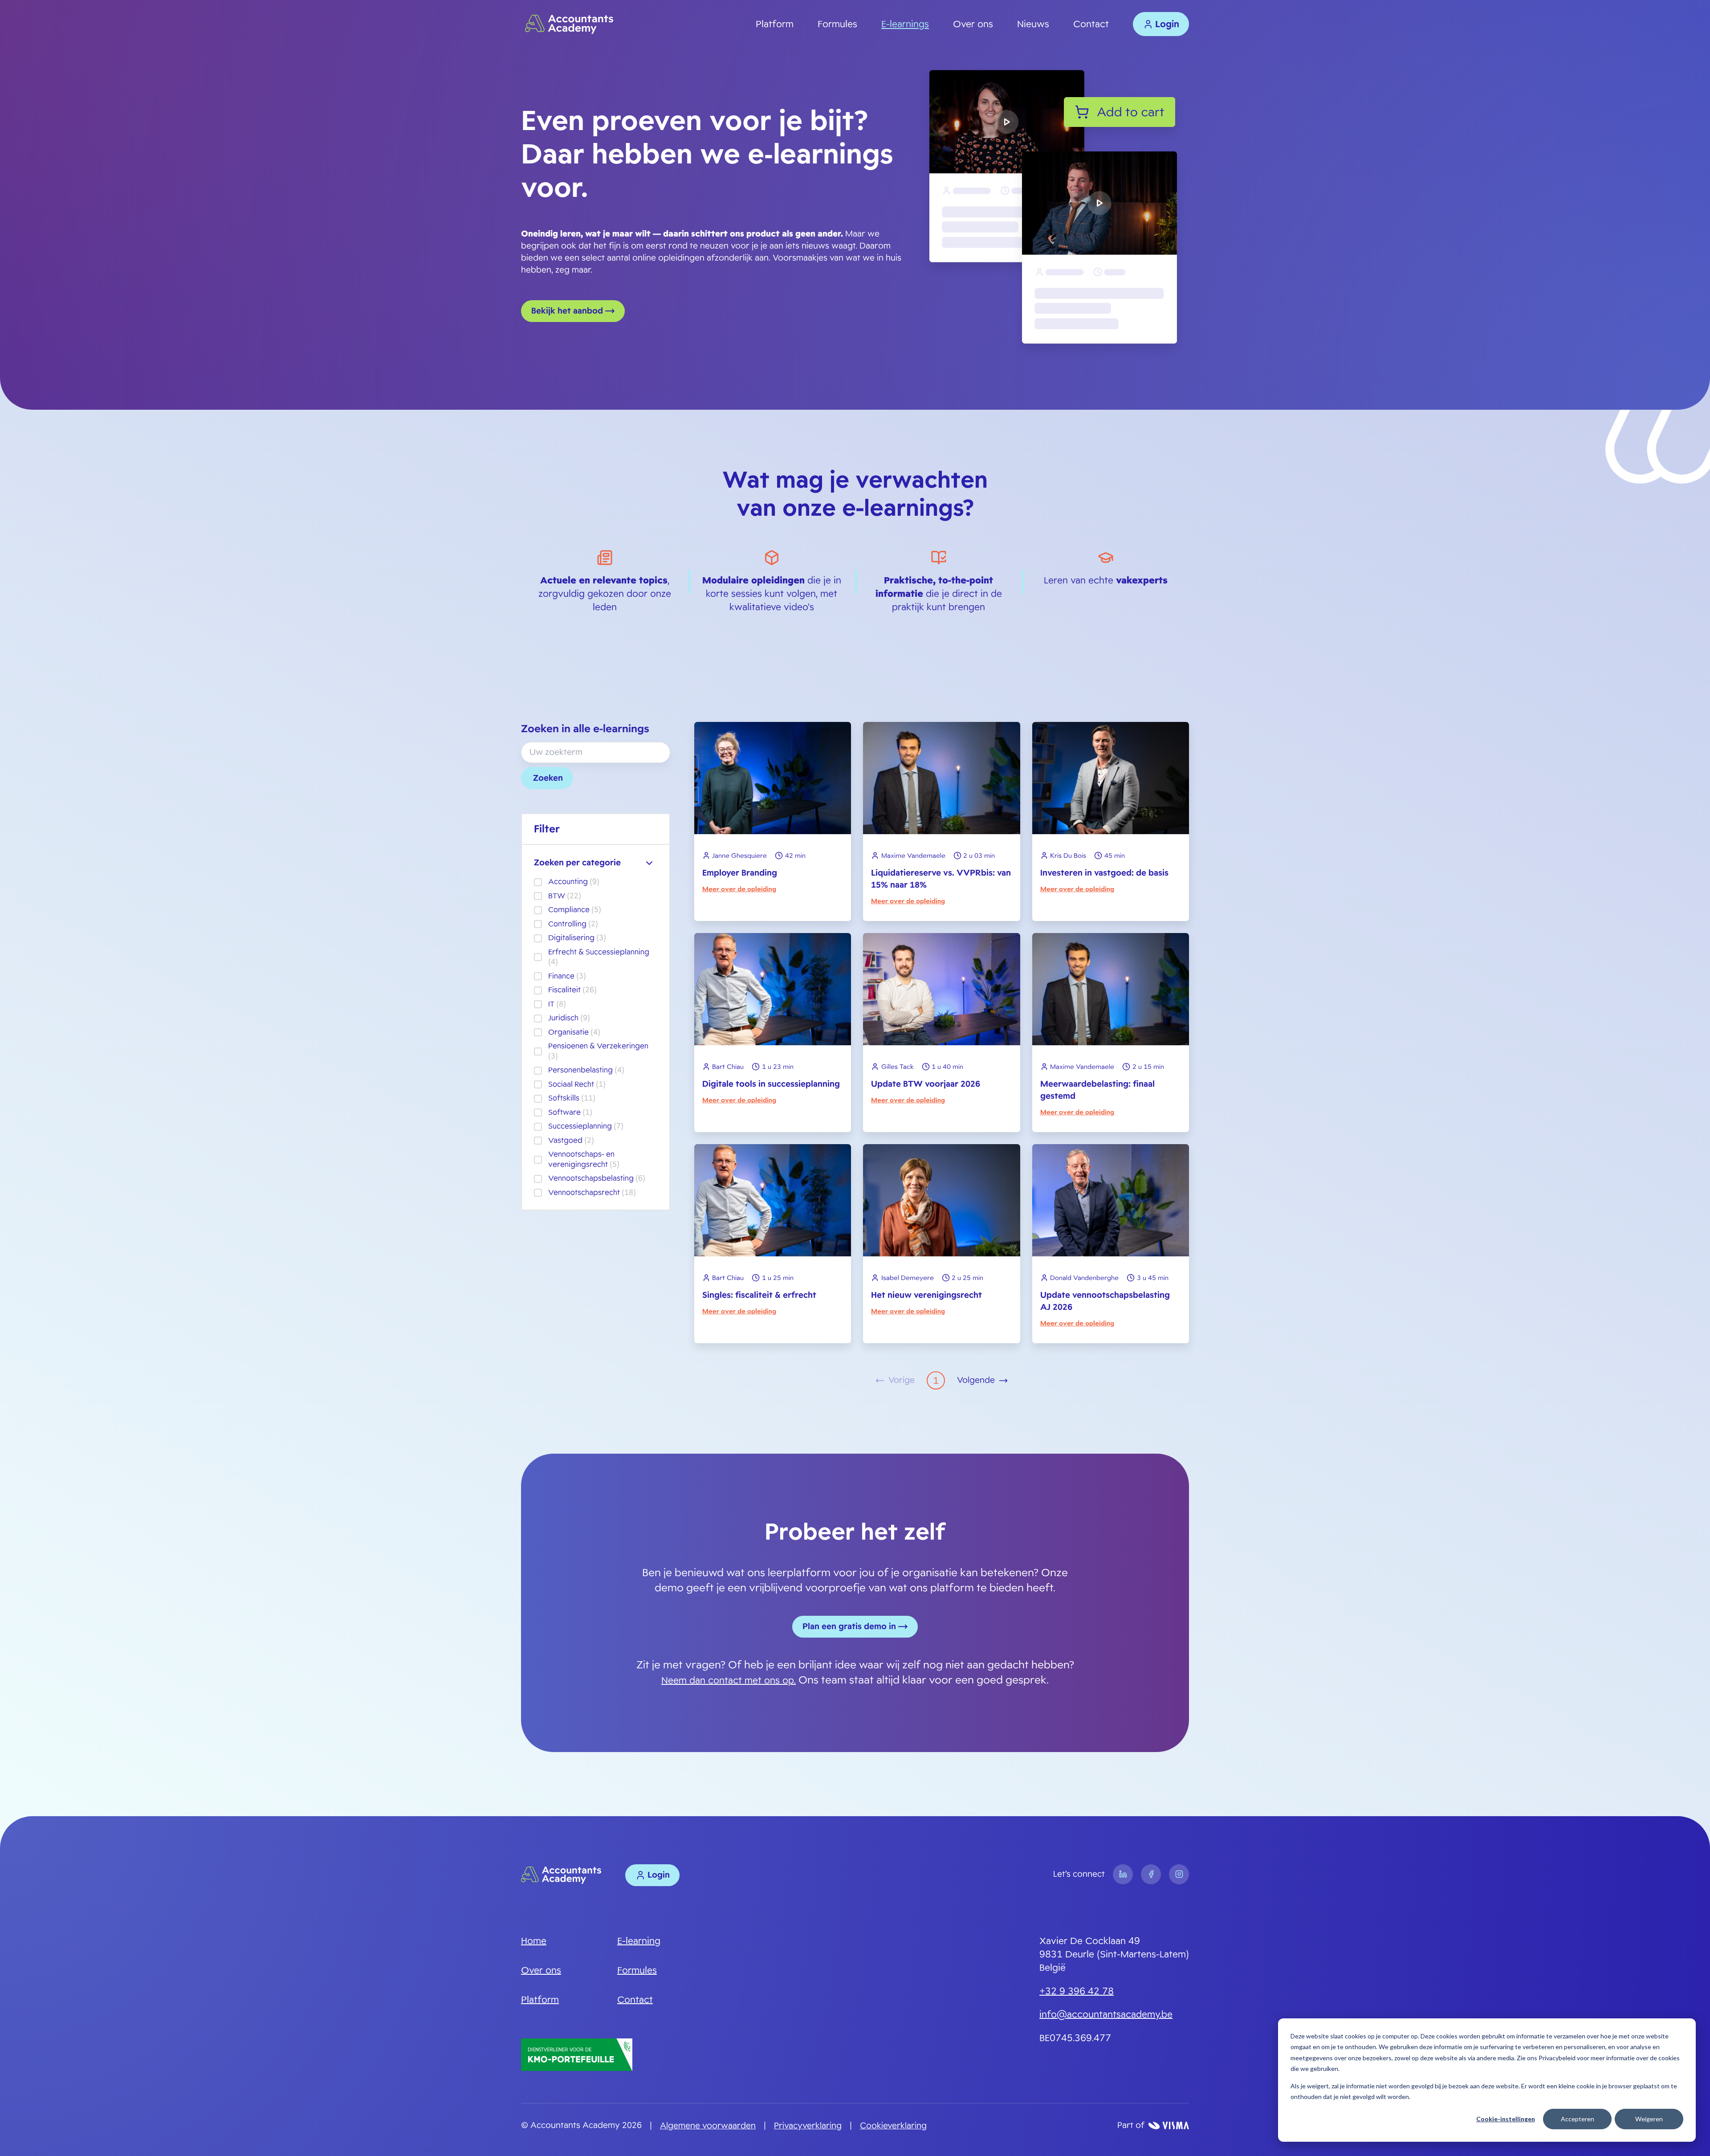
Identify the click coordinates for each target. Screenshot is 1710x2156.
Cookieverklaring (893, 2126)
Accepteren (1578, 2119)
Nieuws (1033, 24)
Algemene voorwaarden (708, 2126)
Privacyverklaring (808, 2126)
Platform (775, 24)
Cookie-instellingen (1506, 2119)
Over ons (973, 24)
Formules (837, 24)
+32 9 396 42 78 (1077, 1991)
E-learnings (905, 24)
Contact (1091, 24)
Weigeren (1649, 2119)
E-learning (639, 1941)
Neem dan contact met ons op (728, 1680)
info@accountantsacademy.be (1106, 2014)
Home (534, 1941)
